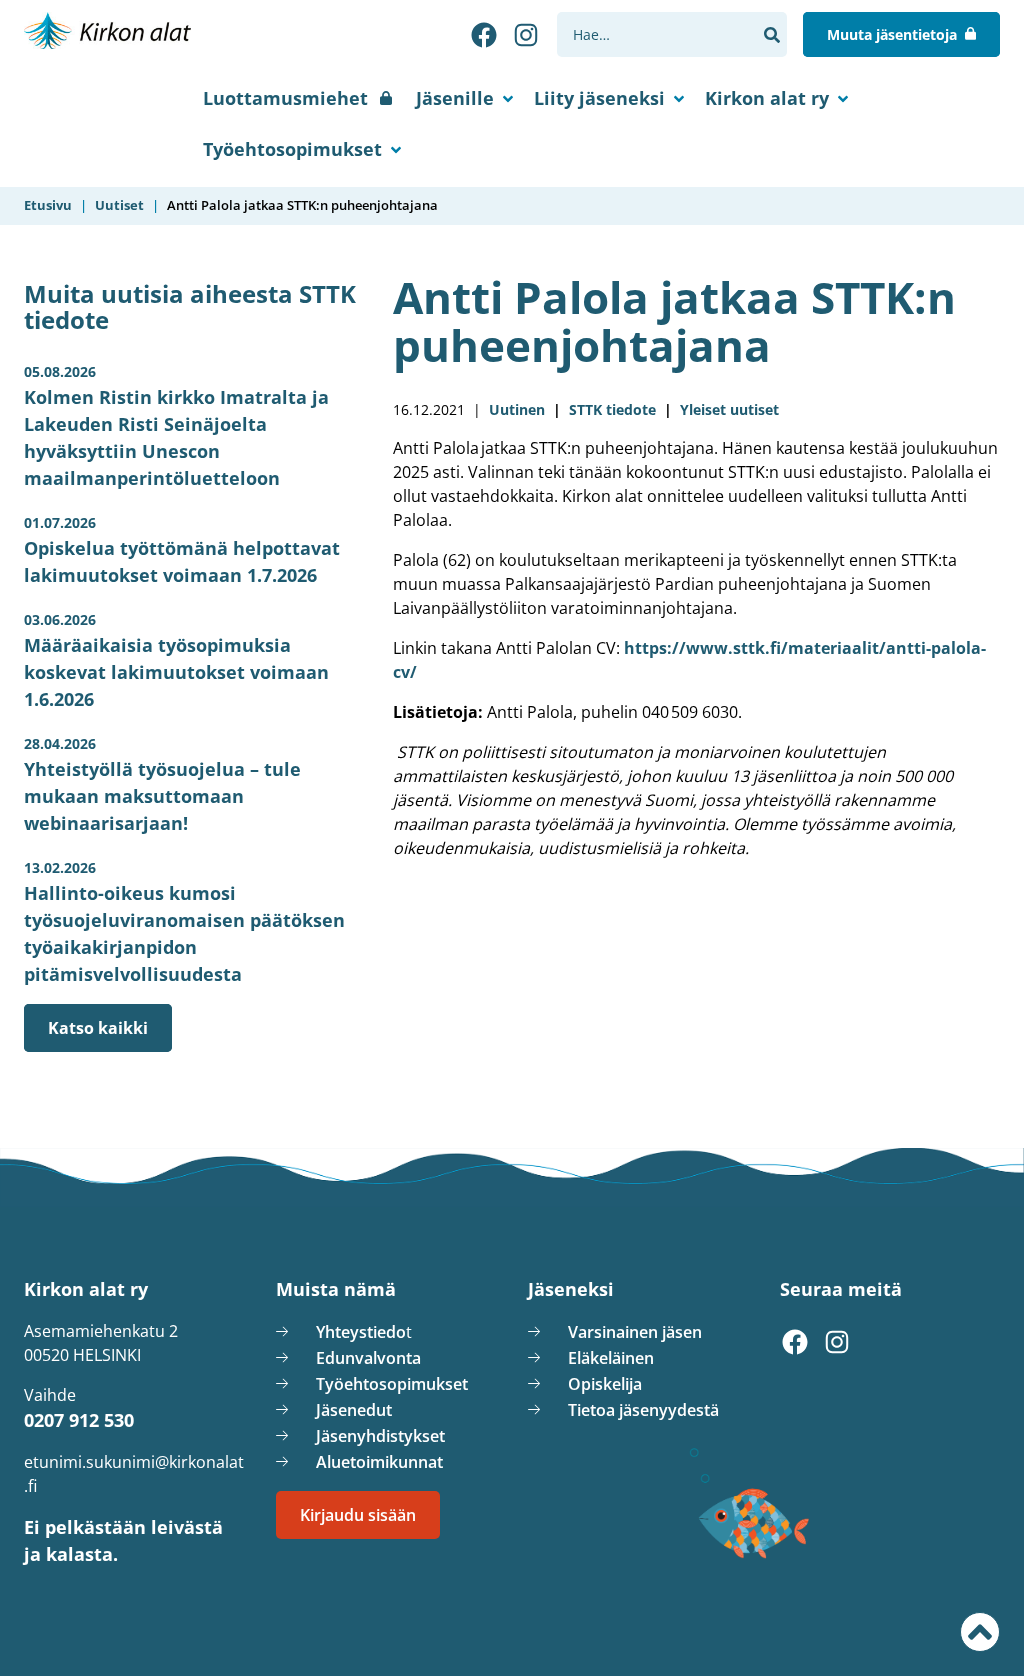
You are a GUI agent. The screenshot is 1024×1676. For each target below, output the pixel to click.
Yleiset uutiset (729, 409)
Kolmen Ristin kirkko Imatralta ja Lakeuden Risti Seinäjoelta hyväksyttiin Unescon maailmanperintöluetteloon (176, 426)
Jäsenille (455, 98)
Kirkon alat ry (767, 98)
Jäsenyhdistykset (380, 1436)
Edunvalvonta (368, 1358)
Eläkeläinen (611, 1358)
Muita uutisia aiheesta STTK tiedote (190, 306)
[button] (771, 35)
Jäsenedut (354, 1410)
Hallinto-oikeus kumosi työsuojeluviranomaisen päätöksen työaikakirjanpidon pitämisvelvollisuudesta (184, 922)
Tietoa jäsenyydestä (643, 1410)
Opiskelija (605, 1384)
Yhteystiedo (361, 1332)
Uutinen (517, 409)
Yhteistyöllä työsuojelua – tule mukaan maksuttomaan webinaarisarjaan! (162, 784)
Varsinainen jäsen (635, 1332)
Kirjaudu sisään (358, 1515)
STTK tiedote (612, 409)
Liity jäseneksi (599, 98)
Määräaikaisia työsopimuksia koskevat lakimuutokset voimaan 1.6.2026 (176, 660)
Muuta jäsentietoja (892, 34)
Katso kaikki (98, 1028)
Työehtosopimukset (292, 149)
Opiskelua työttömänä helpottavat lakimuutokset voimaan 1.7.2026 (182, 550)
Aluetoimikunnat (379, 1462)
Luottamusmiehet (285, 98)
